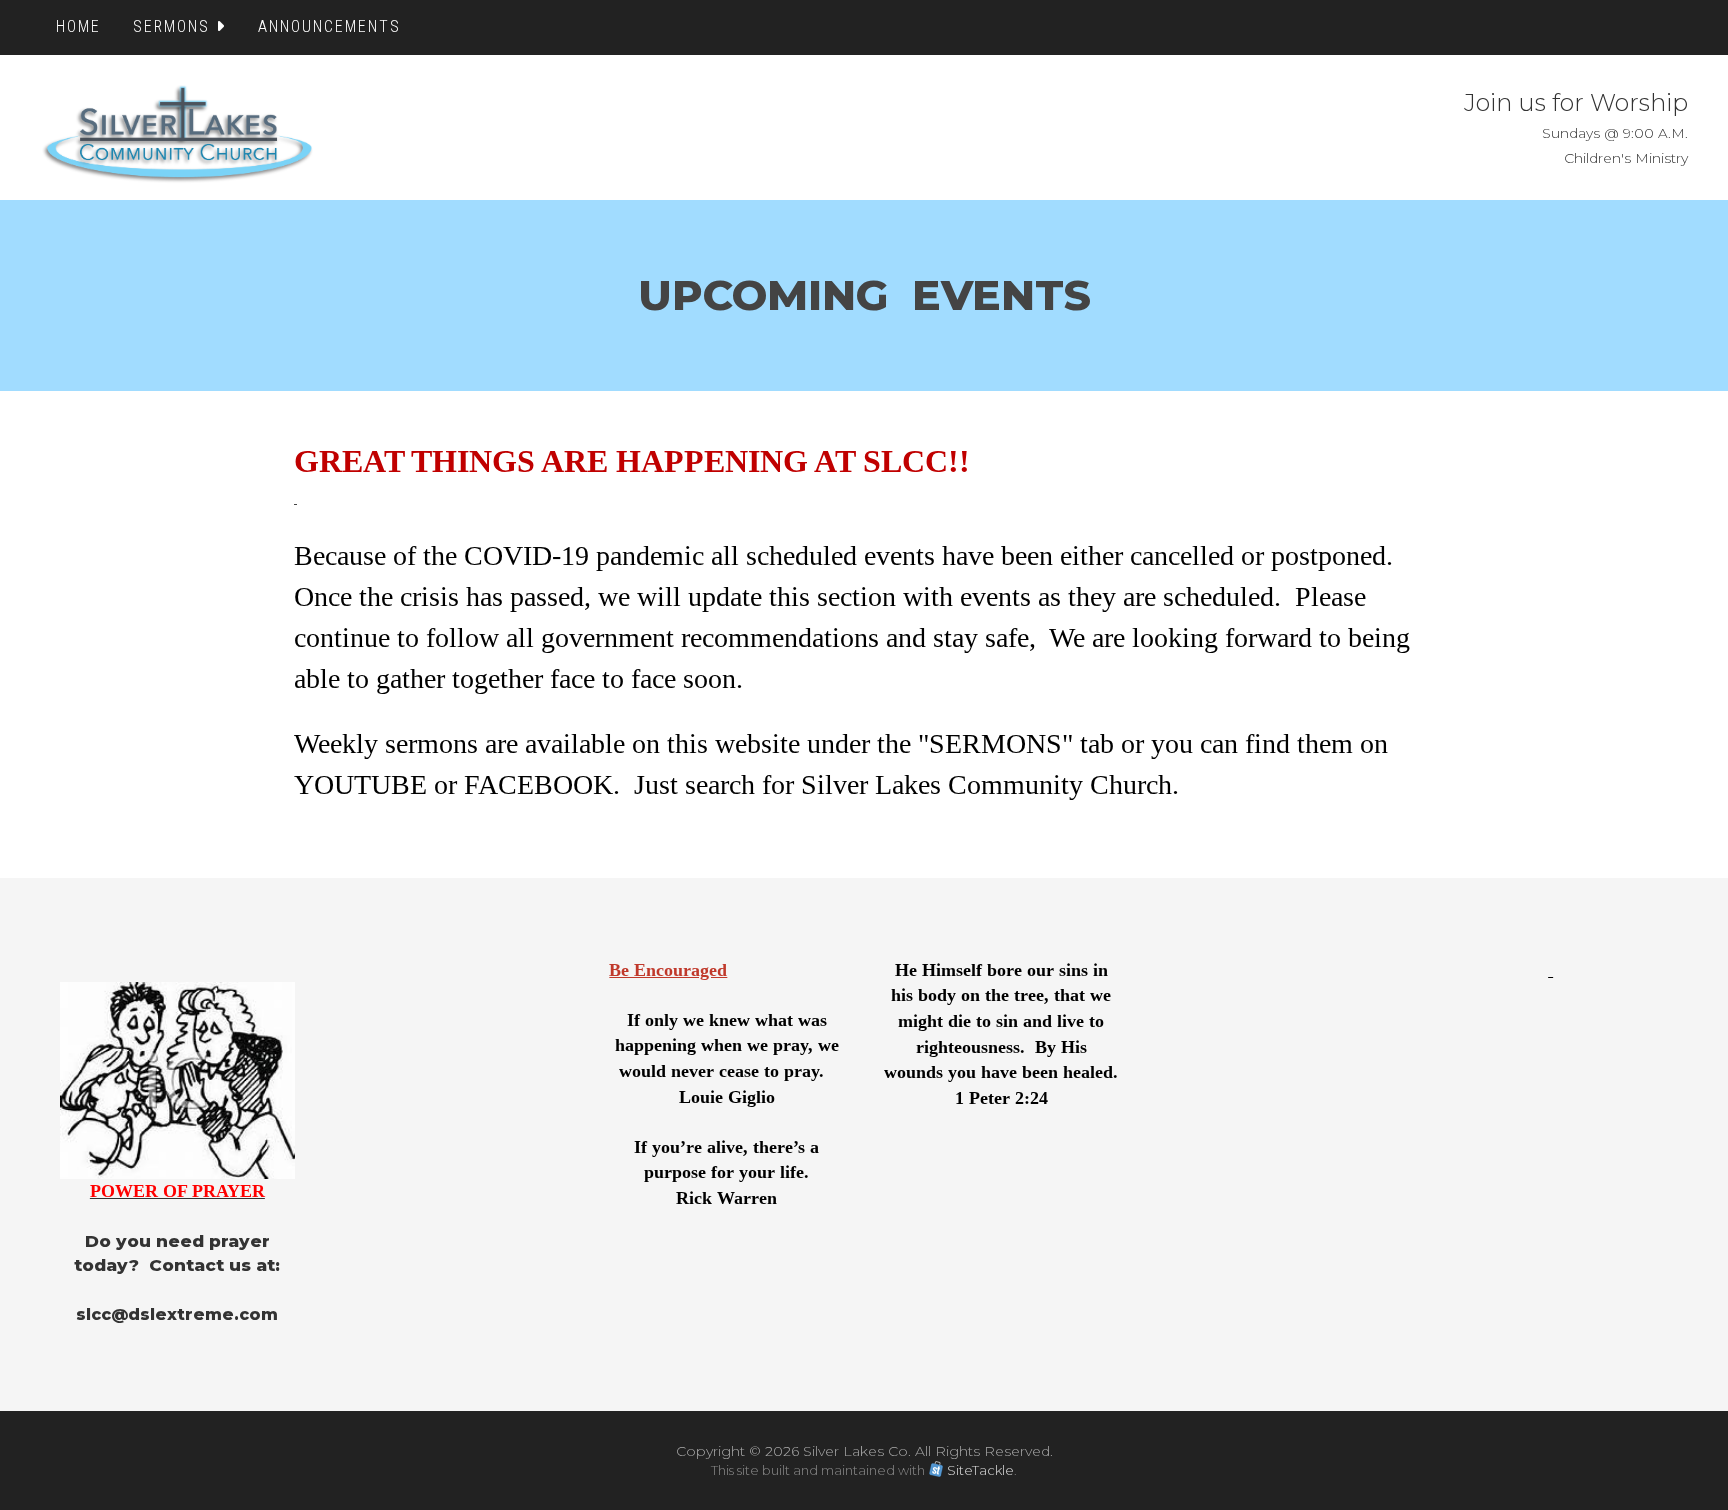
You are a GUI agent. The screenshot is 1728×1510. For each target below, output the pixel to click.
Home (78, 26)
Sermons (174, 26)
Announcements (329, 26)
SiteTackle (980, 1470)
